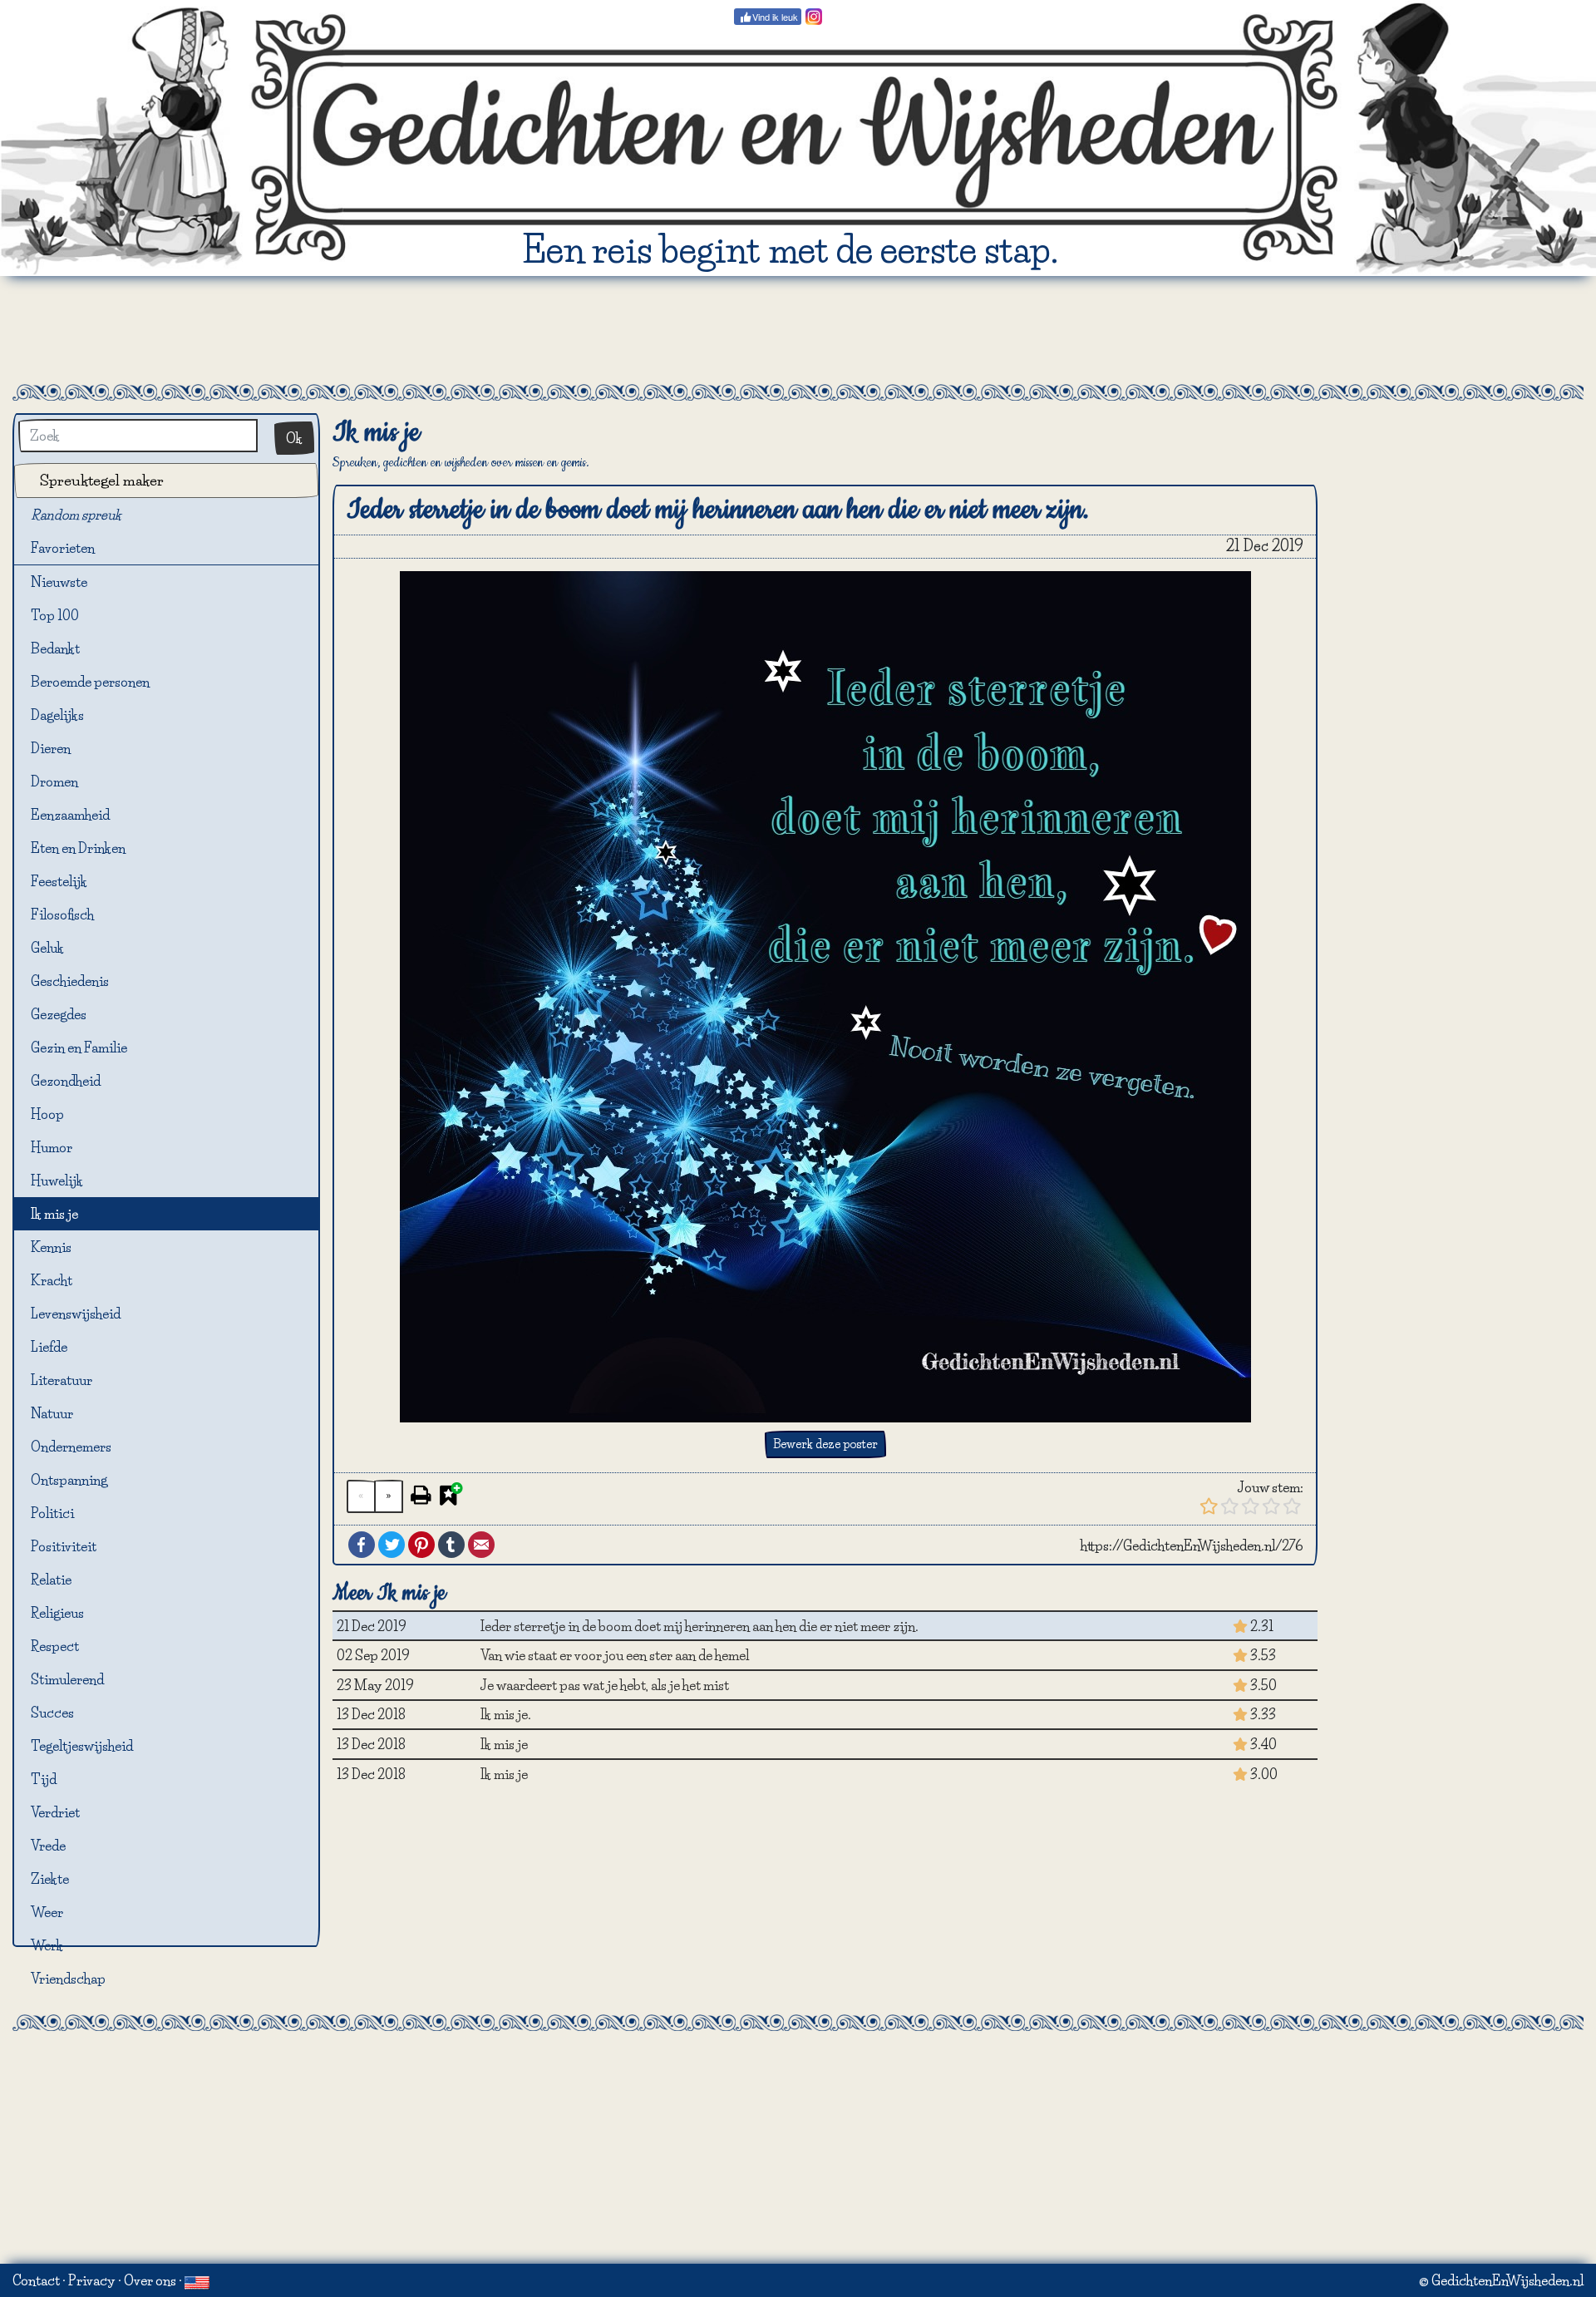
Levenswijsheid (76, 1314)
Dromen (54, 781)
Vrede (48, 1846)
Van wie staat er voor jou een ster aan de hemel (615, 1655)
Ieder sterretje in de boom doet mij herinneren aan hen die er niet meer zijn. (699, 1626)
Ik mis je (54, 1214)
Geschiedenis (70, 981)
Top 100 (55, 615)
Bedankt (55, 648)
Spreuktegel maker (102, 480)
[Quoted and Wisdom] (197, 2280)
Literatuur (62, 1380)
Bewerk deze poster (825, 1444)
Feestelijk (59, 881)
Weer (47, 1912)
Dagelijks (57, 715)
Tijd (44, 1779)
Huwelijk (57, 1181)
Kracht (52, 1280)
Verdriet (55, 1812)
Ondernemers (71, 1447)
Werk (47, 1945)
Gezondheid (66, 1081)
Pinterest (421, 1545)
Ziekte (50, 1879)
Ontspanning (69, 1480)
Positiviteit (64, 1546)
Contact (36, 2280)
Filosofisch (62, 914)
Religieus (57, 1613)
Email (481, 1545)
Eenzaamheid (70, 815)
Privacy (92, 2280)
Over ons (150, 2280)
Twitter (392, 1545)
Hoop (47, 1114)
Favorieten (69, 548)
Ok (294, 438)
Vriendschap (68, 1979)
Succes (52, 1713)
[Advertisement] (798, 330)
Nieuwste (59, 582)
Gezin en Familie (79, 1047)
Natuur (52, 1413)
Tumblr (451, 1545)
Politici (52, 1513)
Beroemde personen (90, 682)
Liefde (49, 1347)
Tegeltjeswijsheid (82, 1746)
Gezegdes (59, 1014)
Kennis (51, 1247)
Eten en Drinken (78, 848)
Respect (55, 1646)
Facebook (362, 1545)
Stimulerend (67, 1679)
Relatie (51, 1580)
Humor (52, 1147)
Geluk (47, 948)
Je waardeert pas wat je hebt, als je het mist (605, 1685)
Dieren (51, 748)
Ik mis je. (506, 1714)
